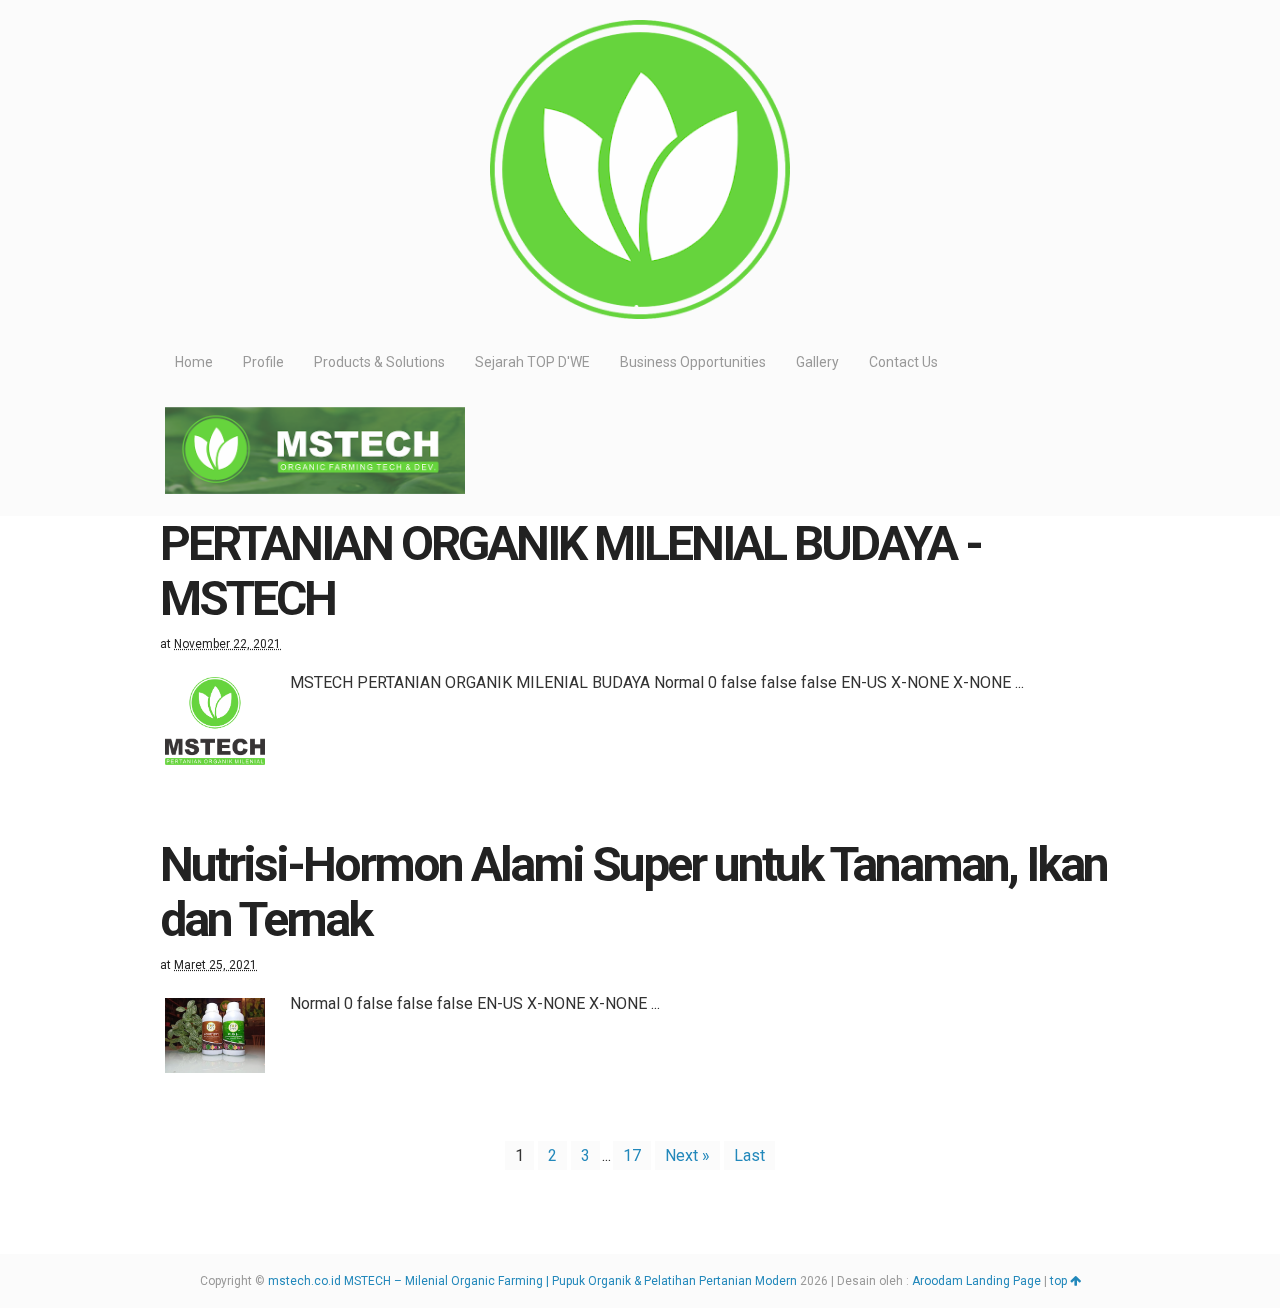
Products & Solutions (379, 362)
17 (632, 1155)
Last (749, 1155)
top (1060, 1281)
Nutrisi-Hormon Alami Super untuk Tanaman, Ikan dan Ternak (633, 892)
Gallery (817, 362)
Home (194, 362)
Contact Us (903, 362)
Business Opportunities (693, 362)
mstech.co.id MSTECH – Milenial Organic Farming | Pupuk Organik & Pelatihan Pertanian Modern (532, 1281)
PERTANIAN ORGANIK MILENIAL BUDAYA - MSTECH (570, 571)
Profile (263, 362)
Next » (687, 1155)
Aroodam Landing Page (976, 1281)
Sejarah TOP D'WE (532, 362)
